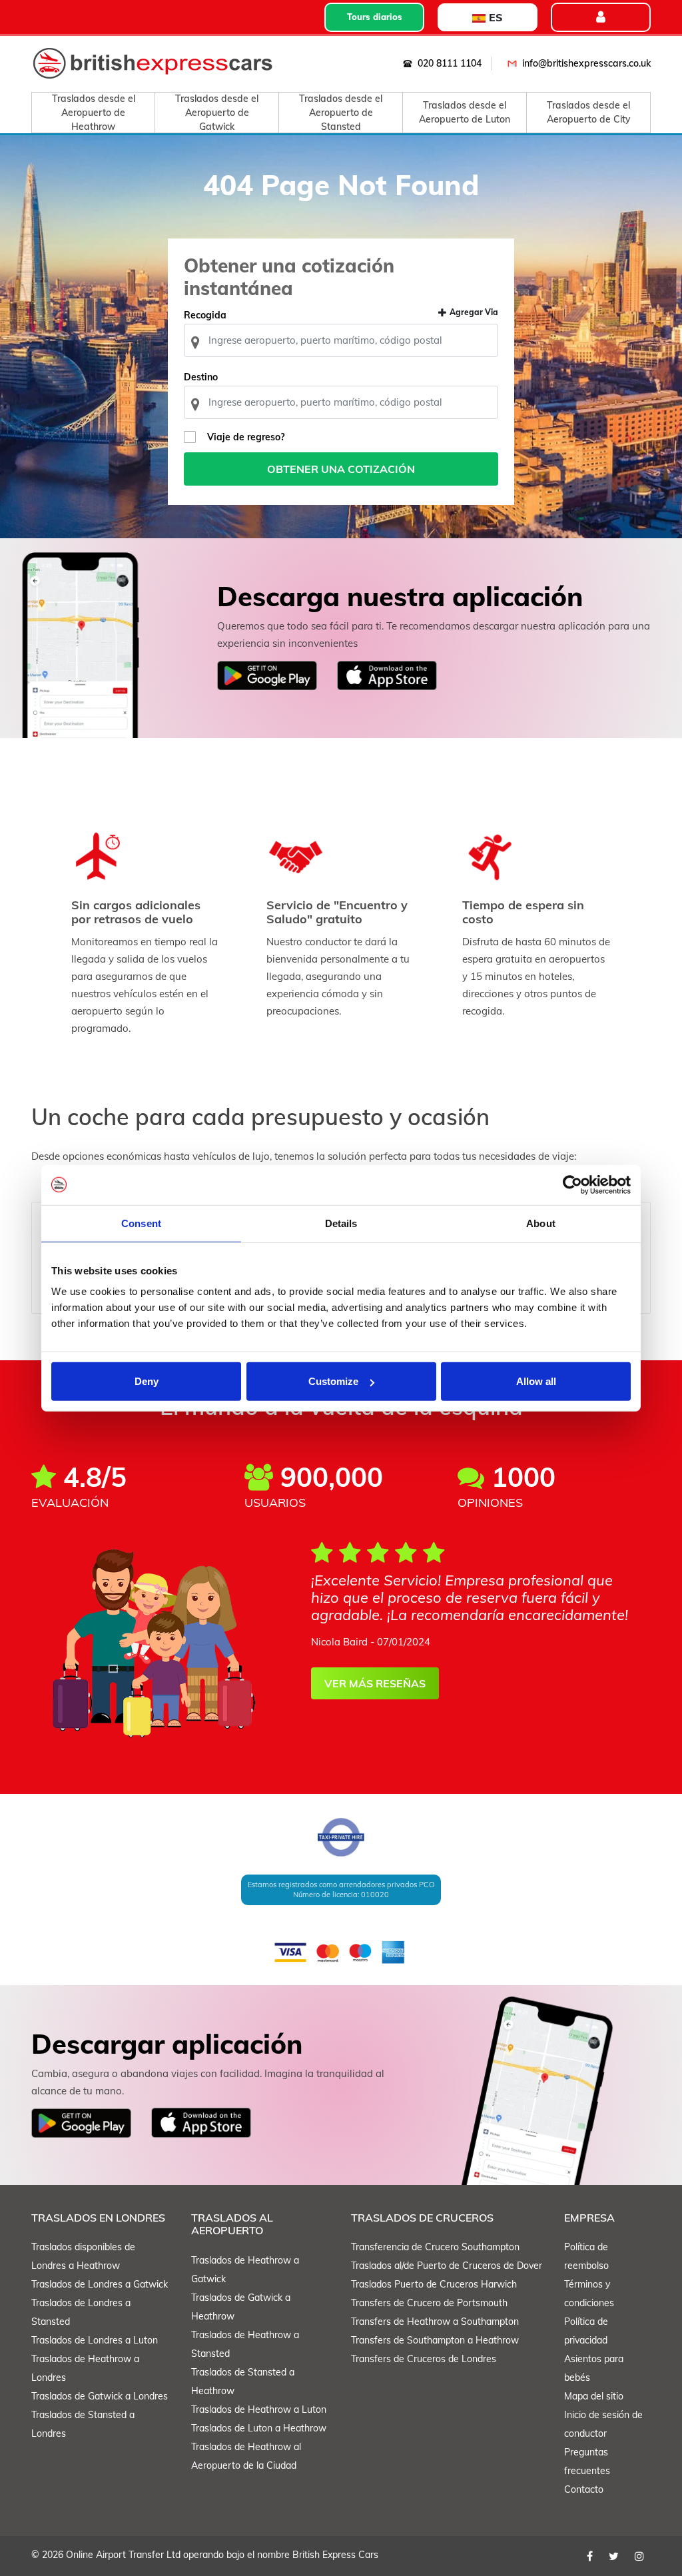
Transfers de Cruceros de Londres (424, 2359)
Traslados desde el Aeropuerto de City (589, 112)
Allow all (536, 1381)
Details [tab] (341, 1223)
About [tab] (541, 1223)
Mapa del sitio (594, 2396)
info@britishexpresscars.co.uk (586, 63)
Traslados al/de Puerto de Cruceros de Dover (447, 2266)
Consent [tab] (141, 1223)
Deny (147, 1381)
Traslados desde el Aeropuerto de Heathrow (94, 113)
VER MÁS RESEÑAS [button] (375, 1683)
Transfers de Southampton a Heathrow (435, 2340)
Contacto (584, 2489)
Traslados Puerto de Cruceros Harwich (434, 2284)
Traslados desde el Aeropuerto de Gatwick (217, 113)
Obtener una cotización (341, 469)
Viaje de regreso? (246, 437)
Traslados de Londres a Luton (95, 2340)
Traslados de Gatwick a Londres (100, 2396)
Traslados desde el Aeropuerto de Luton (465, 112)
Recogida (205, 315)
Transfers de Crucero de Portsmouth (429, 2303)
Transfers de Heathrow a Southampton (435, 2322)
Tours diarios (375, 17)
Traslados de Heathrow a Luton (259, 2409)
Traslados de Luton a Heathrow (259, 2428)
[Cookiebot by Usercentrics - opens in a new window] (572, 1184)
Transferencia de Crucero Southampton (435, 2247)
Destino (201, 377)
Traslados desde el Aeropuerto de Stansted (341, 113)
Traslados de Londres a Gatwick (100, 2284)
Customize (333, 1381)
